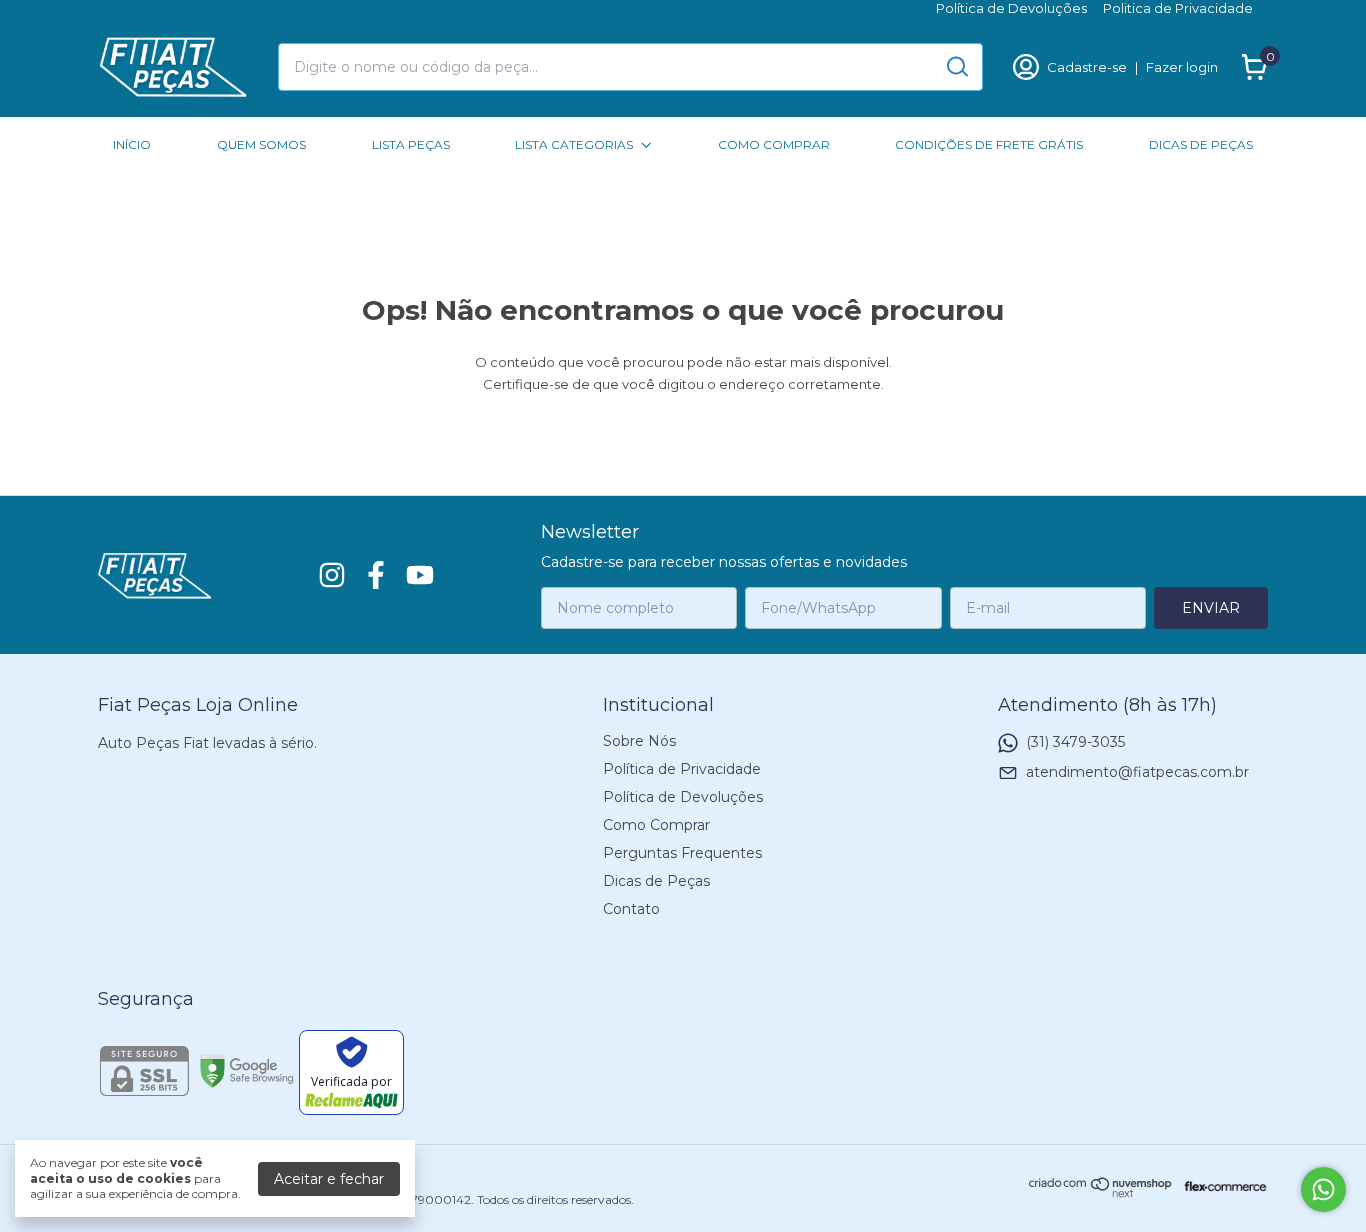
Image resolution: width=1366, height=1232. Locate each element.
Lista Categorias (574, 144)
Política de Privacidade (682, 769)
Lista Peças (411, 144)
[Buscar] (956, 66)
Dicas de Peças (1201, 144)
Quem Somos (261, 144)
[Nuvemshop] (1101, 1193)
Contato (631, 909)
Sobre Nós (639, 741)
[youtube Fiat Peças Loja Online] (420, 575)
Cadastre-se (1087, 67)
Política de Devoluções (1011, 8)
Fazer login (1182, 67)
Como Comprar (774, 144)
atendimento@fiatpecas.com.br (1137, 772)
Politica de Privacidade (1178, 8)
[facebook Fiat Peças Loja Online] (376, 575)
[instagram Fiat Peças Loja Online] (332, 575)
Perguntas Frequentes (682, 853)
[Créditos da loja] (1220, 1186)
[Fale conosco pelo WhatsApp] (1323, 1189)
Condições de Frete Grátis (989, 144)
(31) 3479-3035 (1075, 742)
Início (132, 144)
